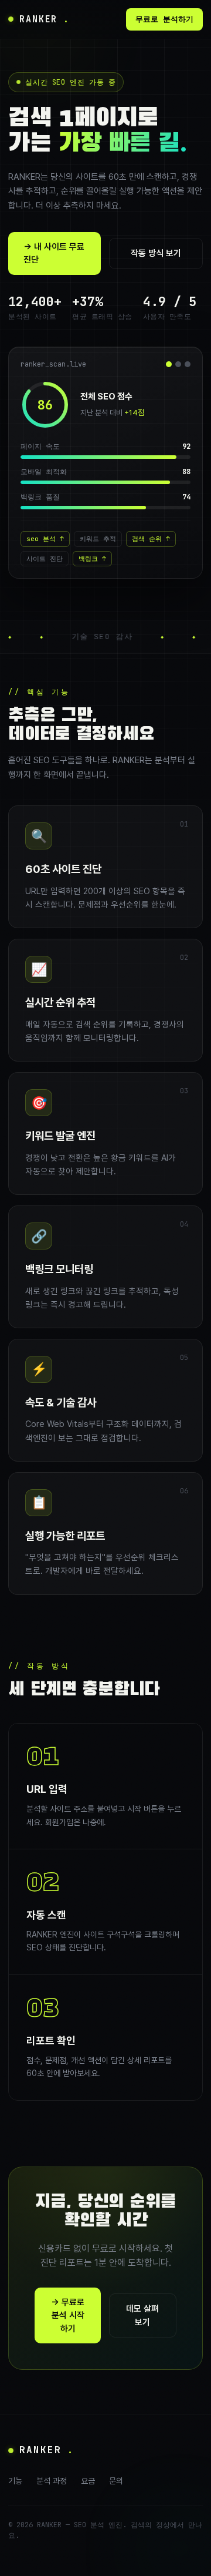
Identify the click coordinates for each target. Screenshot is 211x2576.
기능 (15, 2481)
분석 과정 (52, 2481)
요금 (88, 2481)
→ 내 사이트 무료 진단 (54, 253)
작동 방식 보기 (156, 253)
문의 (116, 2481)
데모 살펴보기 (142, 2315)
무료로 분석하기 (164, 19)
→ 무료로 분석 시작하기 (68, 2315)
